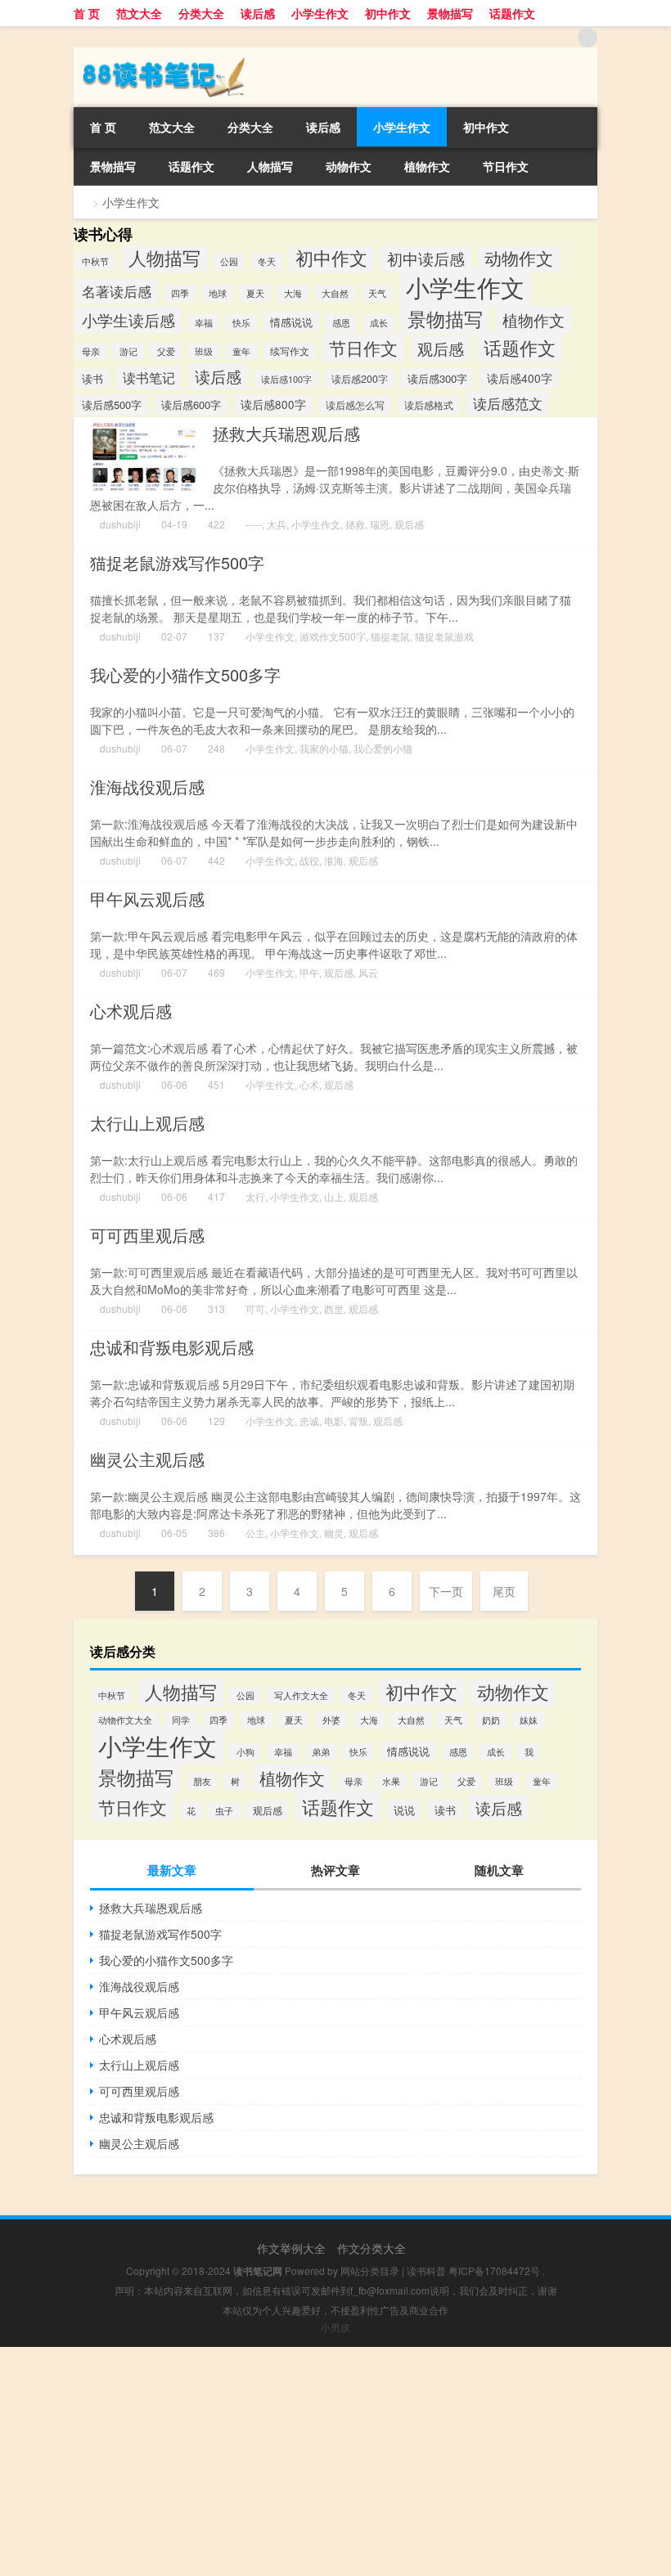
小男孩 (335, 2327)
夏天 (255, 293)
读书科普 (426, 2270)
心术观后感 (131, 1011)
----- (254, 524)
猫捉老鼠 (390, 636)
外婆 (331, 1720)
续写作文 (290, 351)
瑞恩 (380, 524)
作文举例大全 (291, 2248)
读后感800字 (273, 405)
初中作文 (388, 13)
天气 (377, 293)
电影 (334, 1421)
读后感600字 (191, 405)
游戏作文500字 (333, 636)
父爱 (166, 351)
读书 (92, 379)
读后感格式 (429, 405)
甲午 (309, 972)
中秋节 (95, 261)
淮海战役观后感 (147, 787)
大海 (293, 293)
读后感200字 (360, 379)
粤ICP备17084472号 (494, 2270)
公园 (229, 261)
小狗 (245, 1752)
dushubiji (120, 524)
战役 (309, 860)
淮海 (334, 860)
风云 (368, 972)
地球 (218, 293)
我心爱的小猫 (383, 748)
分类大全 (201, 13)
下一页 (446, 1591)
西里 (334, 1308)
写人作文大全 (301, 1695)
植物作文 (427, 166)
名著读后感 (117, 291)
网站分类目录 (370, 2270)
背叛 (358, 1421)
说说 (404, 1810)
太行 (255, 1196)
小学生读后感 (128, 319)
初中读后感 (426, 258)
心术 (309, 1084)
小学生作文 (320, 13)
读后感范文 (508, 403)
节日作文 (506, 166)
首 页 (87, 13)
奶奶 (491, 1720)
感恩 (341, 323)
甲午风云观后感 (147, 899)
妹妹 (529, 1720)
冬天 (267, 261)
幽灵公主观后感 (147, 1459)
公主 (255, 1533)
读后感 (258, 13)
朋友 (202, 1781)
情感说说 (291, 322)
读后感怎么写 (355, 405)
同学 (181, 1720)
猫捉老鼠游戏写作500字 (177, 562)
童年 (241, 351)
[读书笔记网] (160, 53)
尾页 (504, 1591)
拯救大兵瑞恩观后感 (286, 433)
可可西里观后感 (147, 1235)
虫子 (224, 1811)
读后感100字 (286, 379)
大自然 (335, 293)
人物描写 (270, 166)
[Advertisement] (335, 2461)
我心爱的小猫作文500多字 (185, 674)
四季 (180, 293)
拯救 (355, 524)
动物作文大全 (125, 1720)
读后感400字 (520, 378)
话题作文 (512, 13)
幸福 (204, 323)
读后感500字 (112, 405)
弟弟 (321, 1752)
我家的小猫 (324, 748)
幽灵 (334, 1533)
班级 (204, 351)
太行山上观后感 (147, 1123)
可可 (255, 1308)
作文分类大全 (372, 2248)
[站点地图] (588, 38)
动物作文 (349, 166)
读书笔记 (149, 378)
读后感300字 (437, 378)
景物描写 (450, 13)
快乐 (241, 323)
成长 (379, 323)
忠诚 (309, 1421)
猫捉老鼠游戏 (444, 636)
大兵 (277, 524)
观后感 (441, 348)
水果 (391, 1781)
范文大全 (139, 13)
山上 (334, 1196)
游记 (128, 351)
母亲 (91, 351)
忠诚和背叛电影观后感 (172, 1347)
